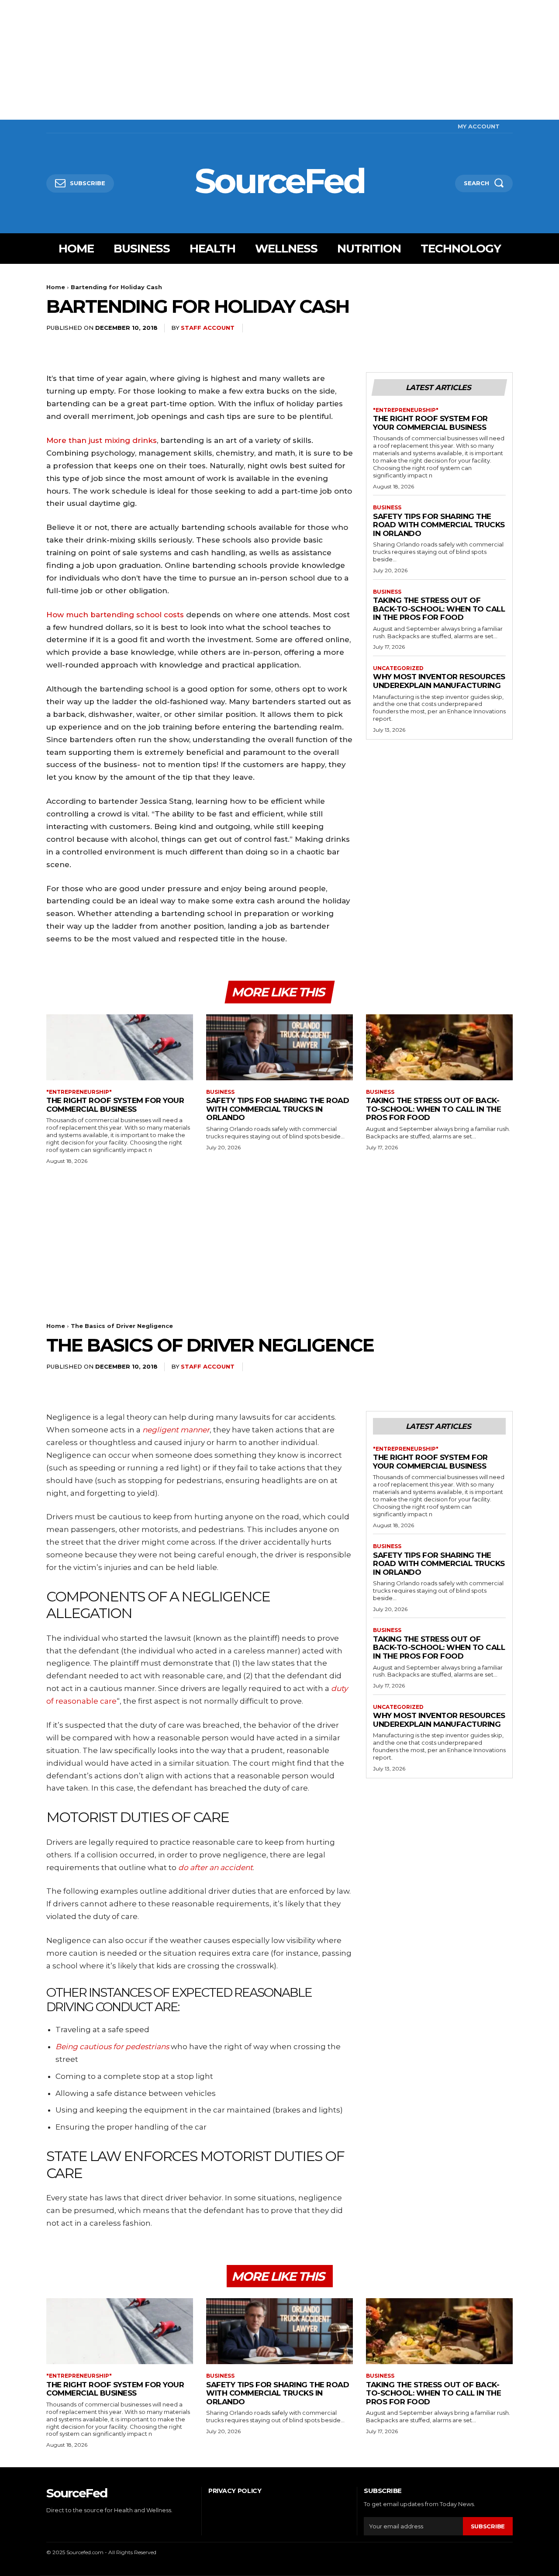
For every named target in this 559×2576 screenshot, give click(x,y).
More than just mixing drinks (102, 440)
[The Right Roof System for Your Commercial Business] (120, 1047)
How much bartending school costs (115, 615)
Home (56, 287)
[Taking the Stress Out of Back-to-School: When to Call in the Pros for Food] (439, 1047)
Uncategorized (398, 668)
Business (387, 508)
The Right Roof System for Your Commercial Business (430, 423)
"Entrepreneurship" (406, 410)
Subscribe (488, 2526)
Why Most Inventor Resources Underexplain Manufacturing (439, 681)
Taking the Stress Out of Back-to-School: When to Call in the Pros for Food (439, 609)
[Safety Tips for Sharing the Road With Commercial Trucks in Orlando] (279, 1047)
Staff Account (208, 328)
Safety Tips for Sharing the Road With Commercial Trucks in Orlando (439, 525)
